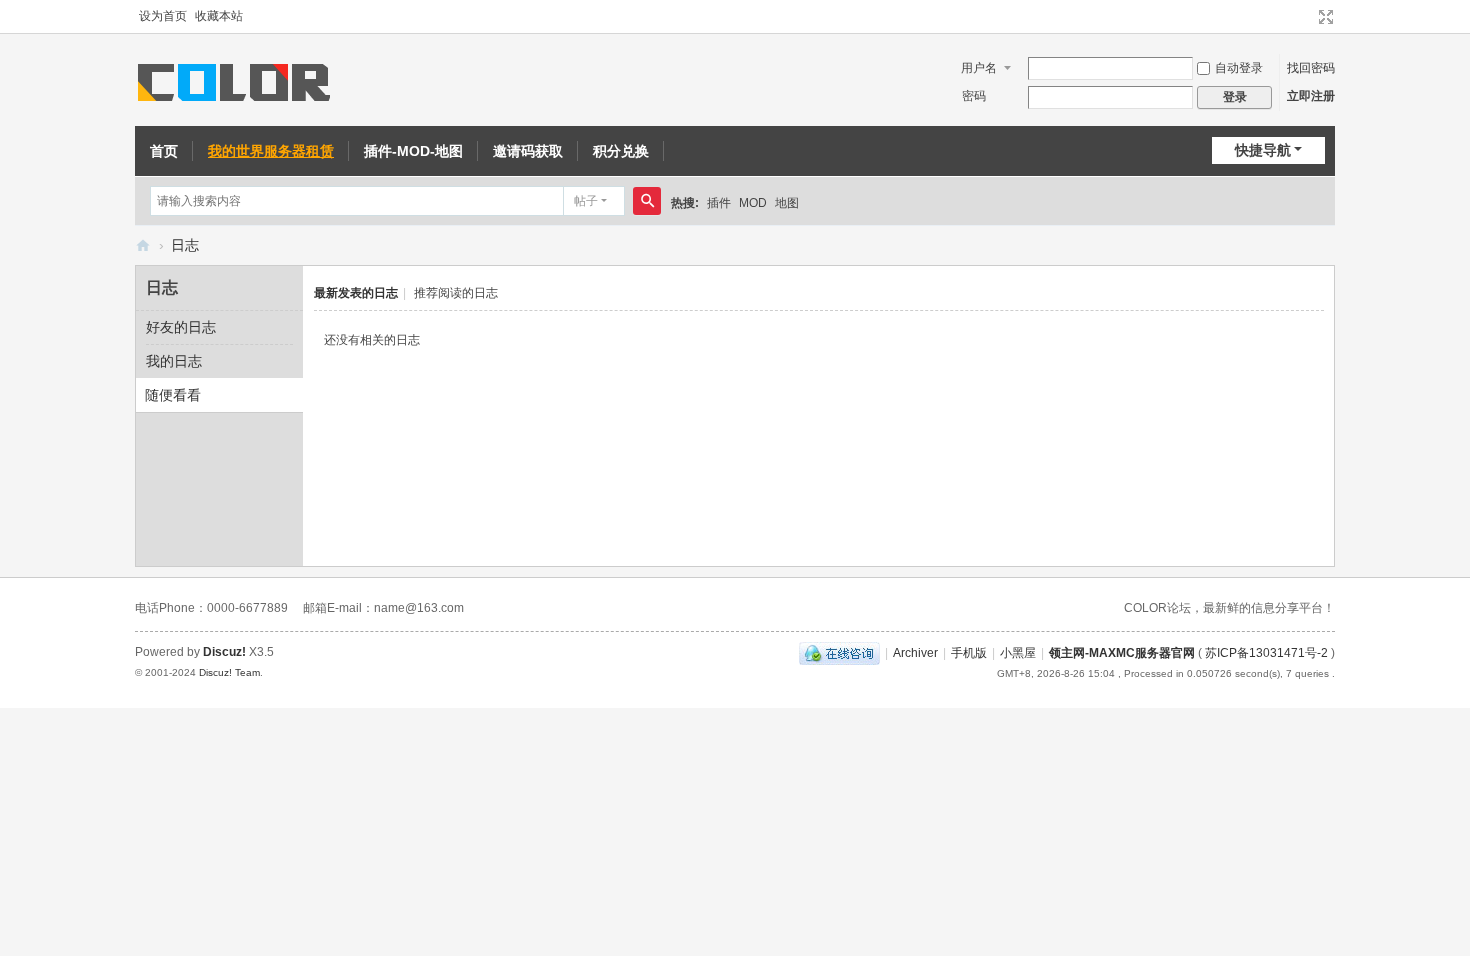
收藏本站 (219, 16)
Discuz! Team (229, 672)
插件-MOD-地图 (413, 151)
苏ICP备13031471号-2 (1266, 653)
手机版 (969, 653)
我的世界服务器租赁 (271, 151)
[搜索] (647, 201)
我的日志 (174, 361)
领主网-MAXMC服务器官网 (143, 245)
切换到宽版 (1326, 17)
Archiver (915, 653)
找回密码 (1311, 68)
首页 (164, 151)
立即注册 (1311, 96)
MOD (753, 203)
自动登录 (1239, 68)
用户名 (979, 68)
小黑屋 (1018, 653)
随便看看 (173, 395)
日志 (185, 245)
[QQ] (839, 653)
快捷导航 (1263, 150)
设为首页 (163, 16)
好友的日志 (181, 327)
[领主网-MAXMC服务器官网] (237, 81)
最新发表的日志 (356, 293)
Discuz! (224, 652)
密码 (974, 96)
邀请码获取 (528, 151)
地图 (787, 203)
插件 (719, 203)
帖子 (586, 201)
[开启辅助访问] (1307, 17)
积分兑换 (621, 151)
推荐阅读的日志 (456, 293)
